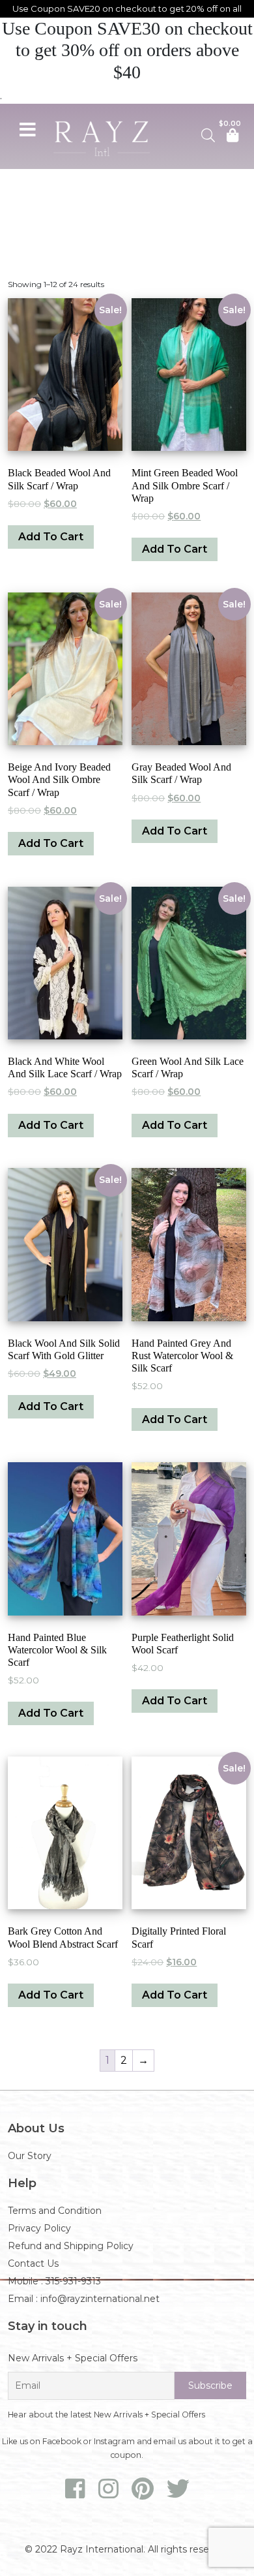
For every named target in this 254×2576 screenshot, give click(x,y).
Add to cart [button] (51, 537)
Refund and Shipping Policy (71, 2246)
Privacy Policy (39, 2228)
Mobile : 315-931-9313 (54, 2281)
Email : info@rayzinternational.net (84, 2299)
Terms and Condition (55, 2211)
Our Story (30, 2156)
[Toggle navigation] (27, 128)
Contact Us (33, 2263)
